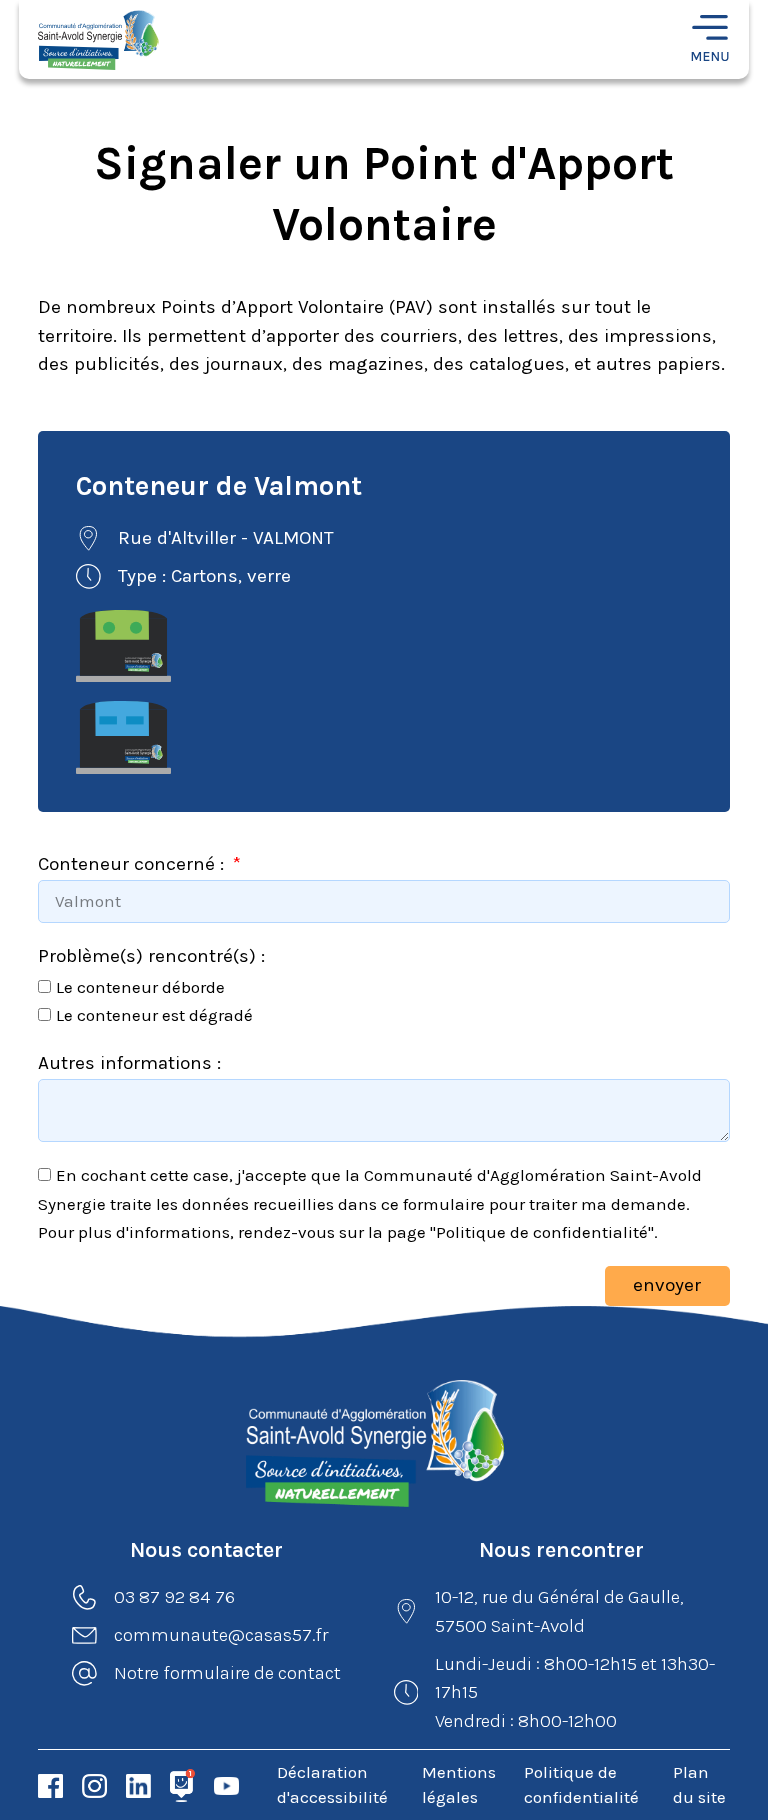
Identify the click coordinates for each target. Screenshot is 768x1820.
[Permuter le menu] (710, 40)
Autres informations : (129, 1063)
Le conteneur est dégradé (154, 1015)
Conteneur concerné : (133, 864)
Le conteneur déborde (140, 987)
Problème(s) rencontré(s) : (151, 956)
